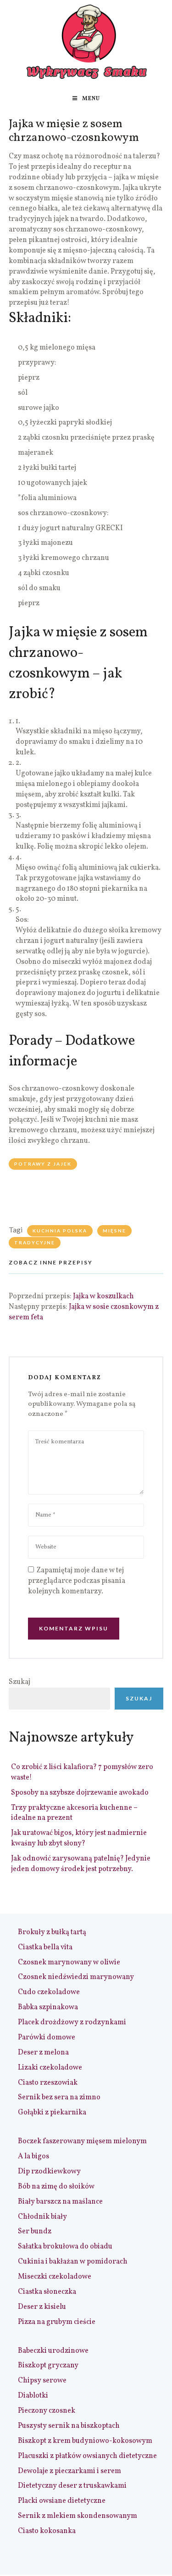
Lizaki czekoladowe (50, 2068)
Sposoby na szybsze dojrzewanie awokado (80, 1793)
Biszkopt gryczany (48, 2366)
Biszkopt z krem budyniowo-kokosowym (85, 2441)
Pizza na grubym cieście (57, 2322)
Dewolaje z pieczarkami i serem (69, 2471)
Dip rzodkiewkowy (49, 2172)
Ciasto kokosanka (47, 2531)
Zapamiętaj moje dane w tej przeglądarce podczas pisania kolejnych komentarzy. (77, 1581)
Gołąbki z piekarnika (52, 2113)
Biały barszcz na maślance (60, 2202)
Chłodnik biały (42, 2217)
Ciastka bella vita (45, 1947)
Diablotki (33, 2396)
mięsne (114, 1231)
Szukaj (19, 1682)
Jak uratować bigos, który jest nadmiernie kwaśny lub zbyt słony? (79, 1838)
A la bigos (33, 2157)
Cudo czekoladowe (49, 1992)
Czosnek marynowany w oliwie (69, 1963)
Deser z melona (43, 2053)
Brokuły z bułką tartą (52, 1932)
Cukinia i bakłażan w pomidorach (73, 2262)
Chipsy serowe (42, 2381)
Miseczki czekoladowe (55, 2277)
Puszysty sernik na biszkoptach (69, 2426)
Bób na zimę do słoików (56, 2187)
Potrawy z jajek (43, 1164)
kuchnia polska (60, 1231)
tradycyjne (35, 1242)
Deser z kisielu (42, 2307)
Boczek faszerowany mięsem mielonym (82, 2141)
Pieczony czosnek (47, 2411)
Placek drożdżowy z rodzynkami (72, 2022)
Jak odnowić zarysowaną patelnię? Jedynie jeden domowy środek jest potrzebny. (81, 1864)
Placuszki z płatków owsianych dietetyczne (87, 2456)
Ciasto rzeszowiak (48, 2083)
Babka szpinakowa (48, 2007)
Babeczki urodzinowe (53, 2351)
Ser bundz (35, 2232)
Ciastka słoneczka (47, 2292)
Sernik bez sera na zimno (59, 2097)
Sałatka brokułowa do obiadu (65, 2247)
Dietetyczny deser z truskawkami (72, 2486)
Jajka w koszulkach (103, 1296)
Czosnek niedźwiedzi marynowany (76, 1977)
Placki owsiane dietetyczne (62, 2501)
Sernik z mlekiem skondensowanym (78, 2516)
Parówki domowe (47, 2038)
